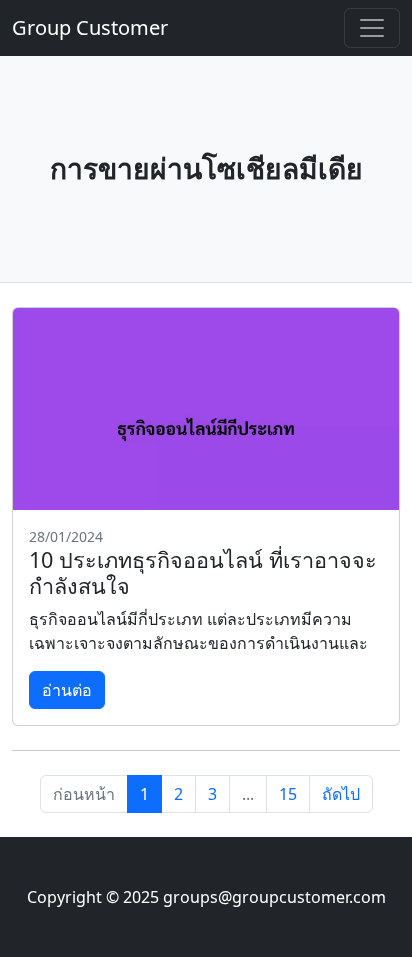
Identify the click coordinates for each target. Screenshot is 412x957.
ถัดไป (341, 794)
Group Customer (90, 27)
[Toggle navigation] (372, 28)
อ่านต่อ (67, 690)
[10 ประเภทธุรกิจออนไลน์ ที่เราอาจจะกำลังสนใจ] (206, 409)
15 (288, 794)
